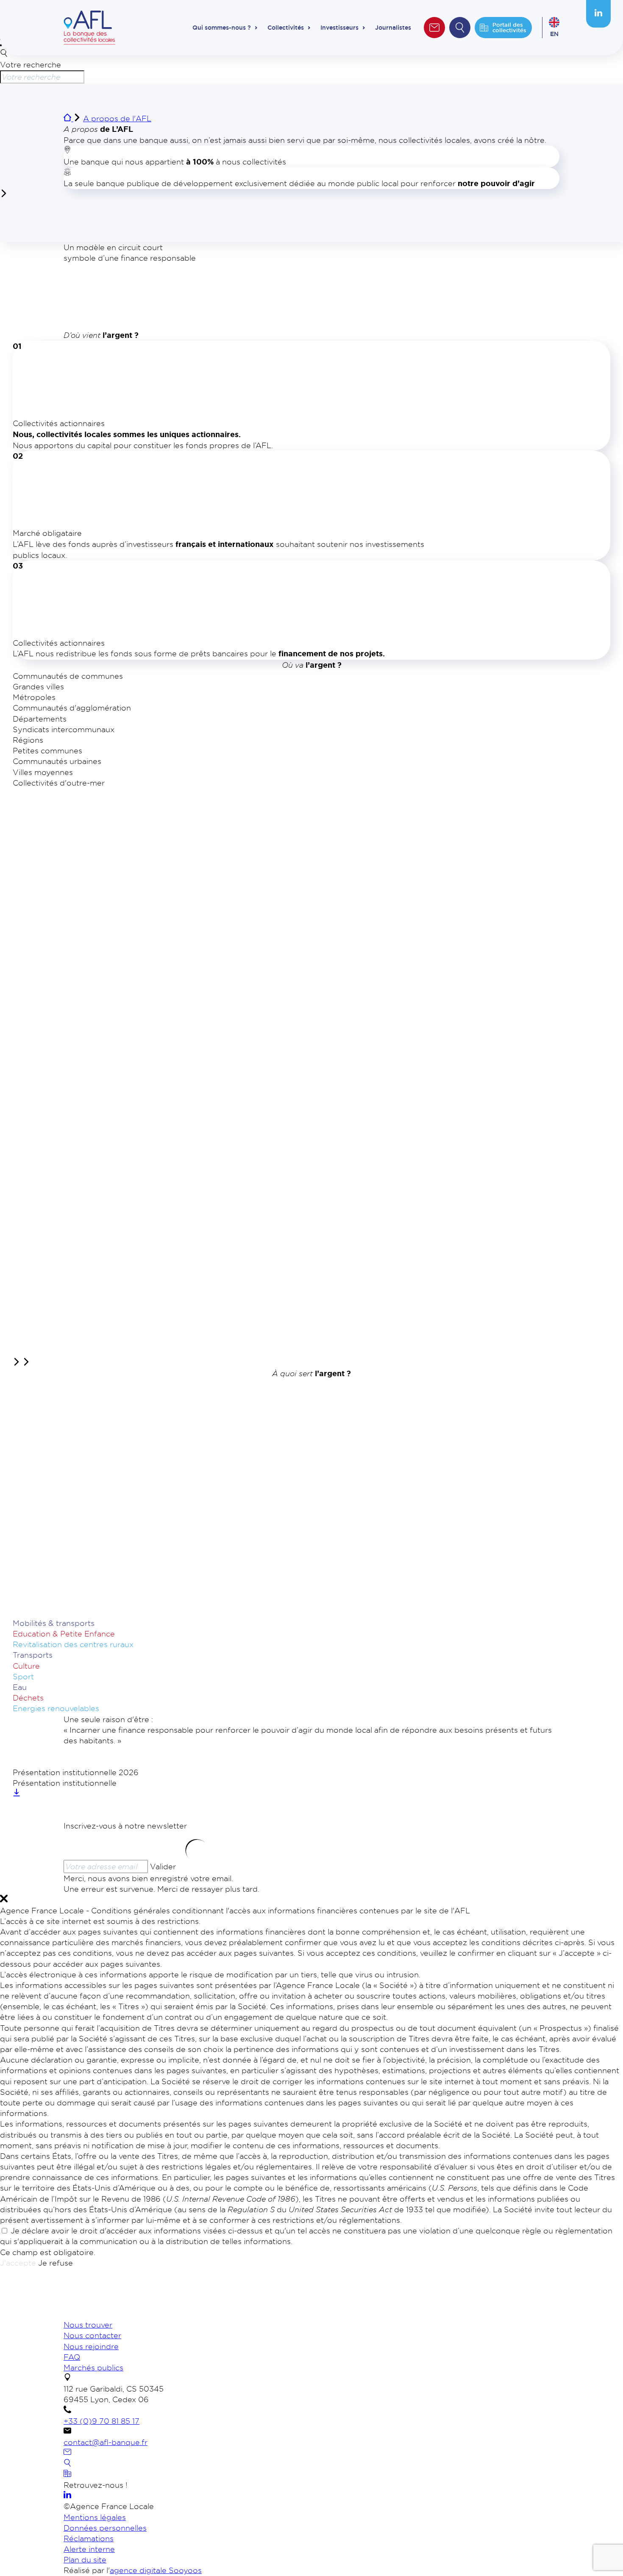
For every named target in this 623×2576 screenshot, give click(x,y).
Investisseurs (339, 28)
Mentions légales (95, 2517)
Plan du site (85, 2559)
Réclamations (89, 2538)
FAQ (72, 2357)
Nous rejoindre (91, 2346)
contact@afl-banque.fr (106, 2442)
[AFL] (108, 2314)
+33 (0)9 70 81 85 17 (102, 2421)
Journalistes (393, 28)
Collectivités (286, 28)
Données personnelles (105, 2528)
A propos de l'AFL (117, 118)
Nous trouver (88, 2325)
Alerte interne (89, 2549)
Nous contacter (92, 2335)
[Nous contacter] (67, 2453)
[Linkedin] (598, 14)
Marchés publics (93, 2367)
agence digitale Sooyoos (156, 2570)
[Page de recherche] (67, 2464)
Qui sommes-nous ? (222, 28)
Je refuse (56, 2263)
